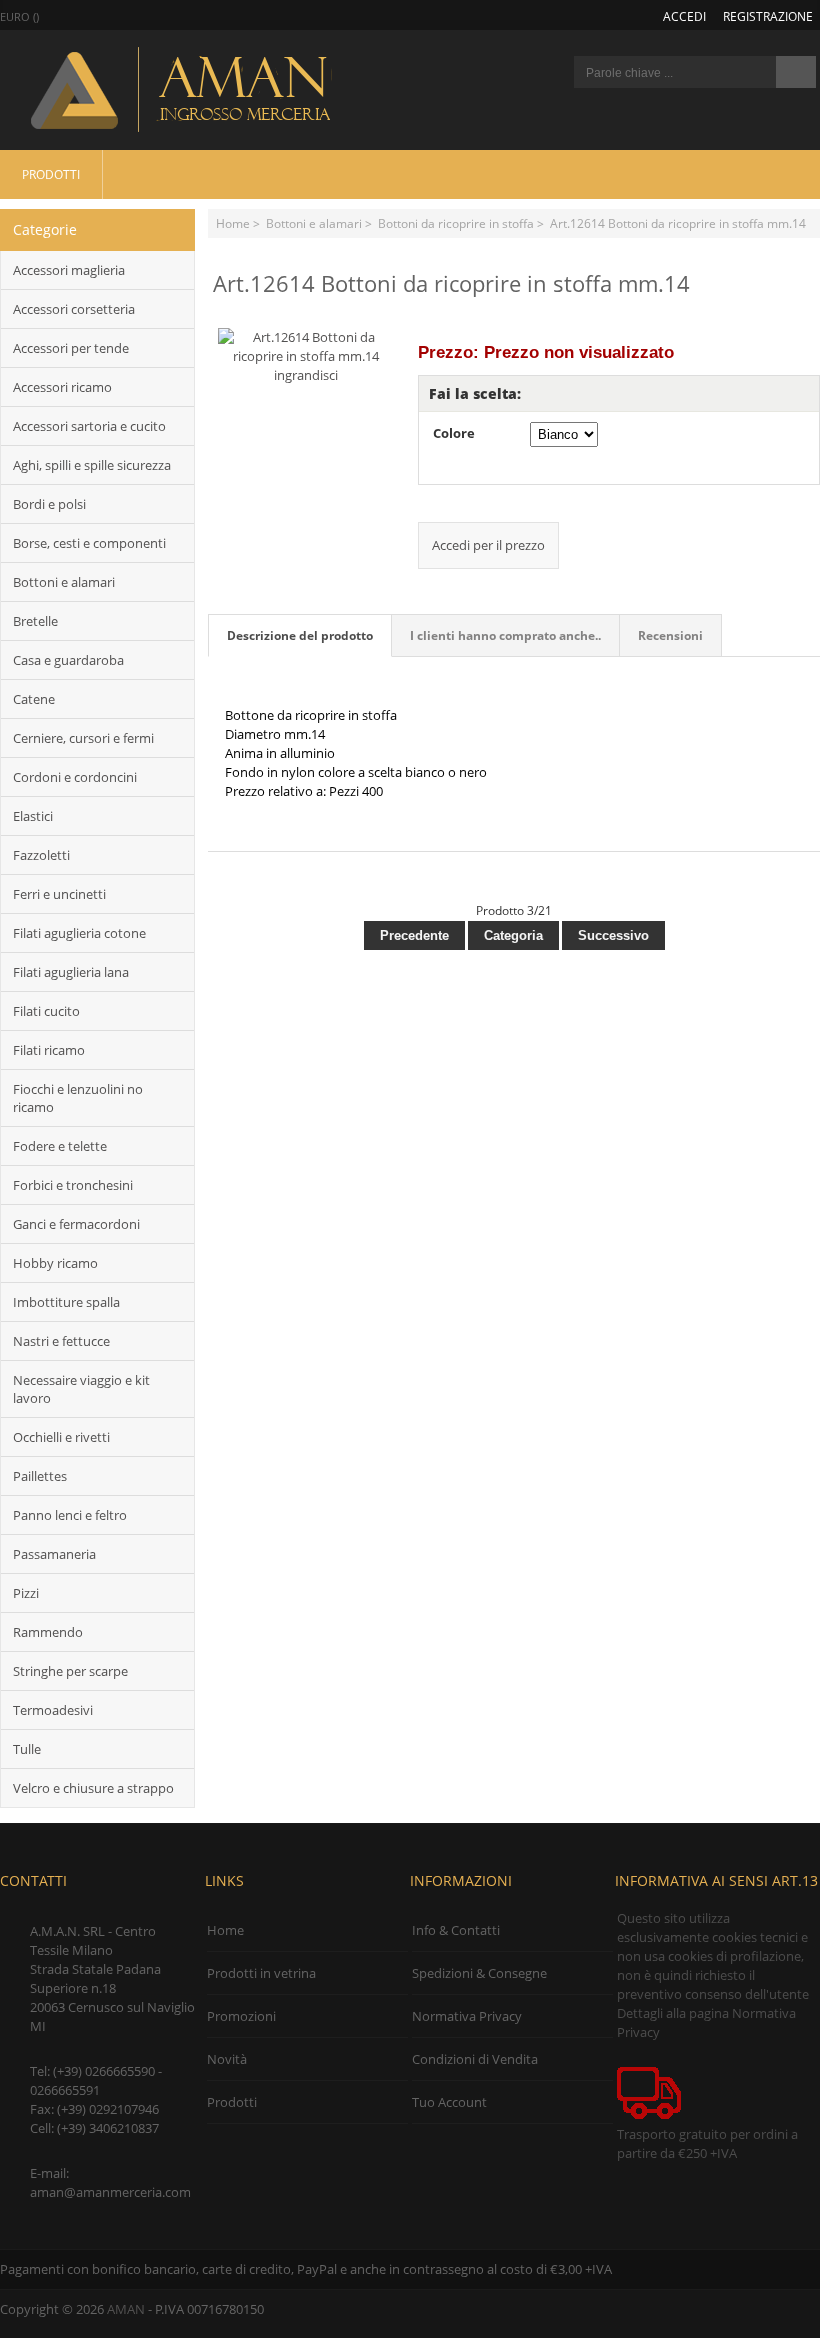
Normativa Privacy (467, 2016)
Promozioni (241, 2016)
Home (233, 223)
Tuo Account (449, 2102)
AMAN (126, 2309)
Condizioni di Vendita (475, 2059)
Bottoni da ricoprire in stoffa (456, 223)
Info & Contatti (456, 1930)
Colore (454, 433)
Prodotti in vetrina (261, 1973)
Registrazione (768, 16)
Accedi (684, 16)
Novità (227, 2059)
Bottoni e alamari (314, 223)
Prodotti (51, 174)
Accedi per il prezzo (488, 545)
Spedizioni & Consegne (479, 1973)
